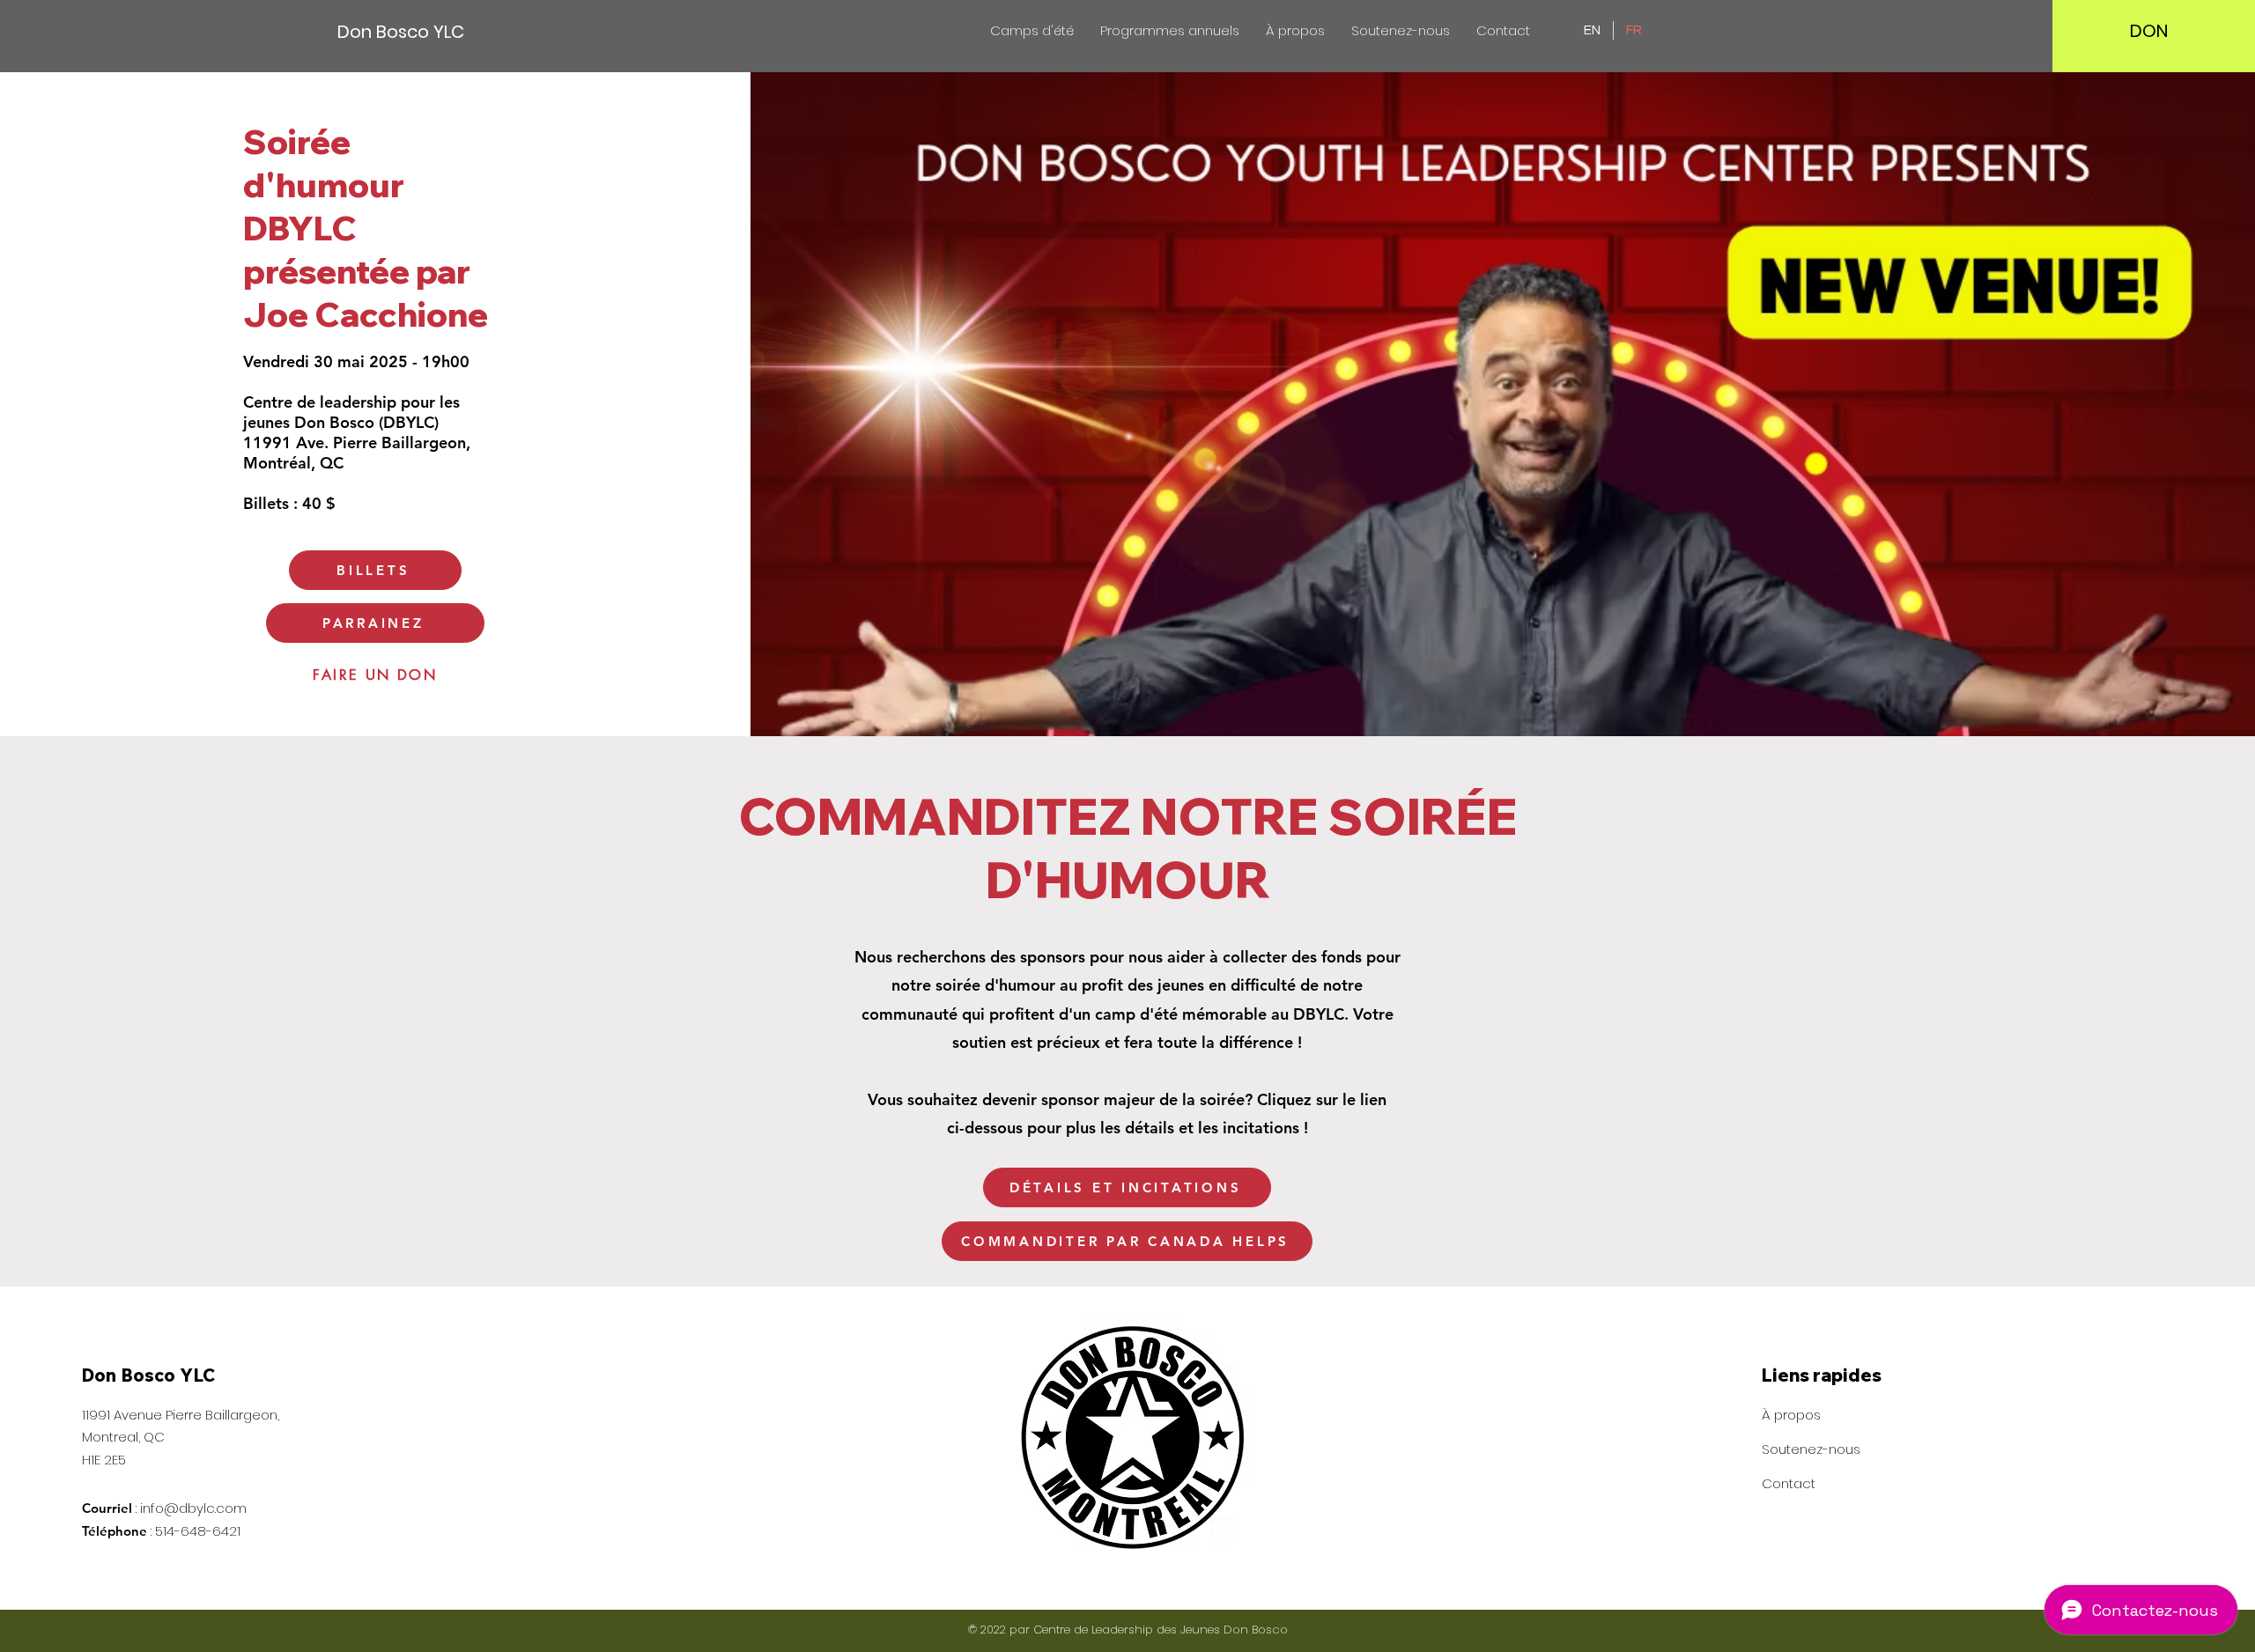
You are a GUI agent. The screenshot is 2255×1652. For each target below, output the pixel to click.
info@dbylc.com (193, 1508)
